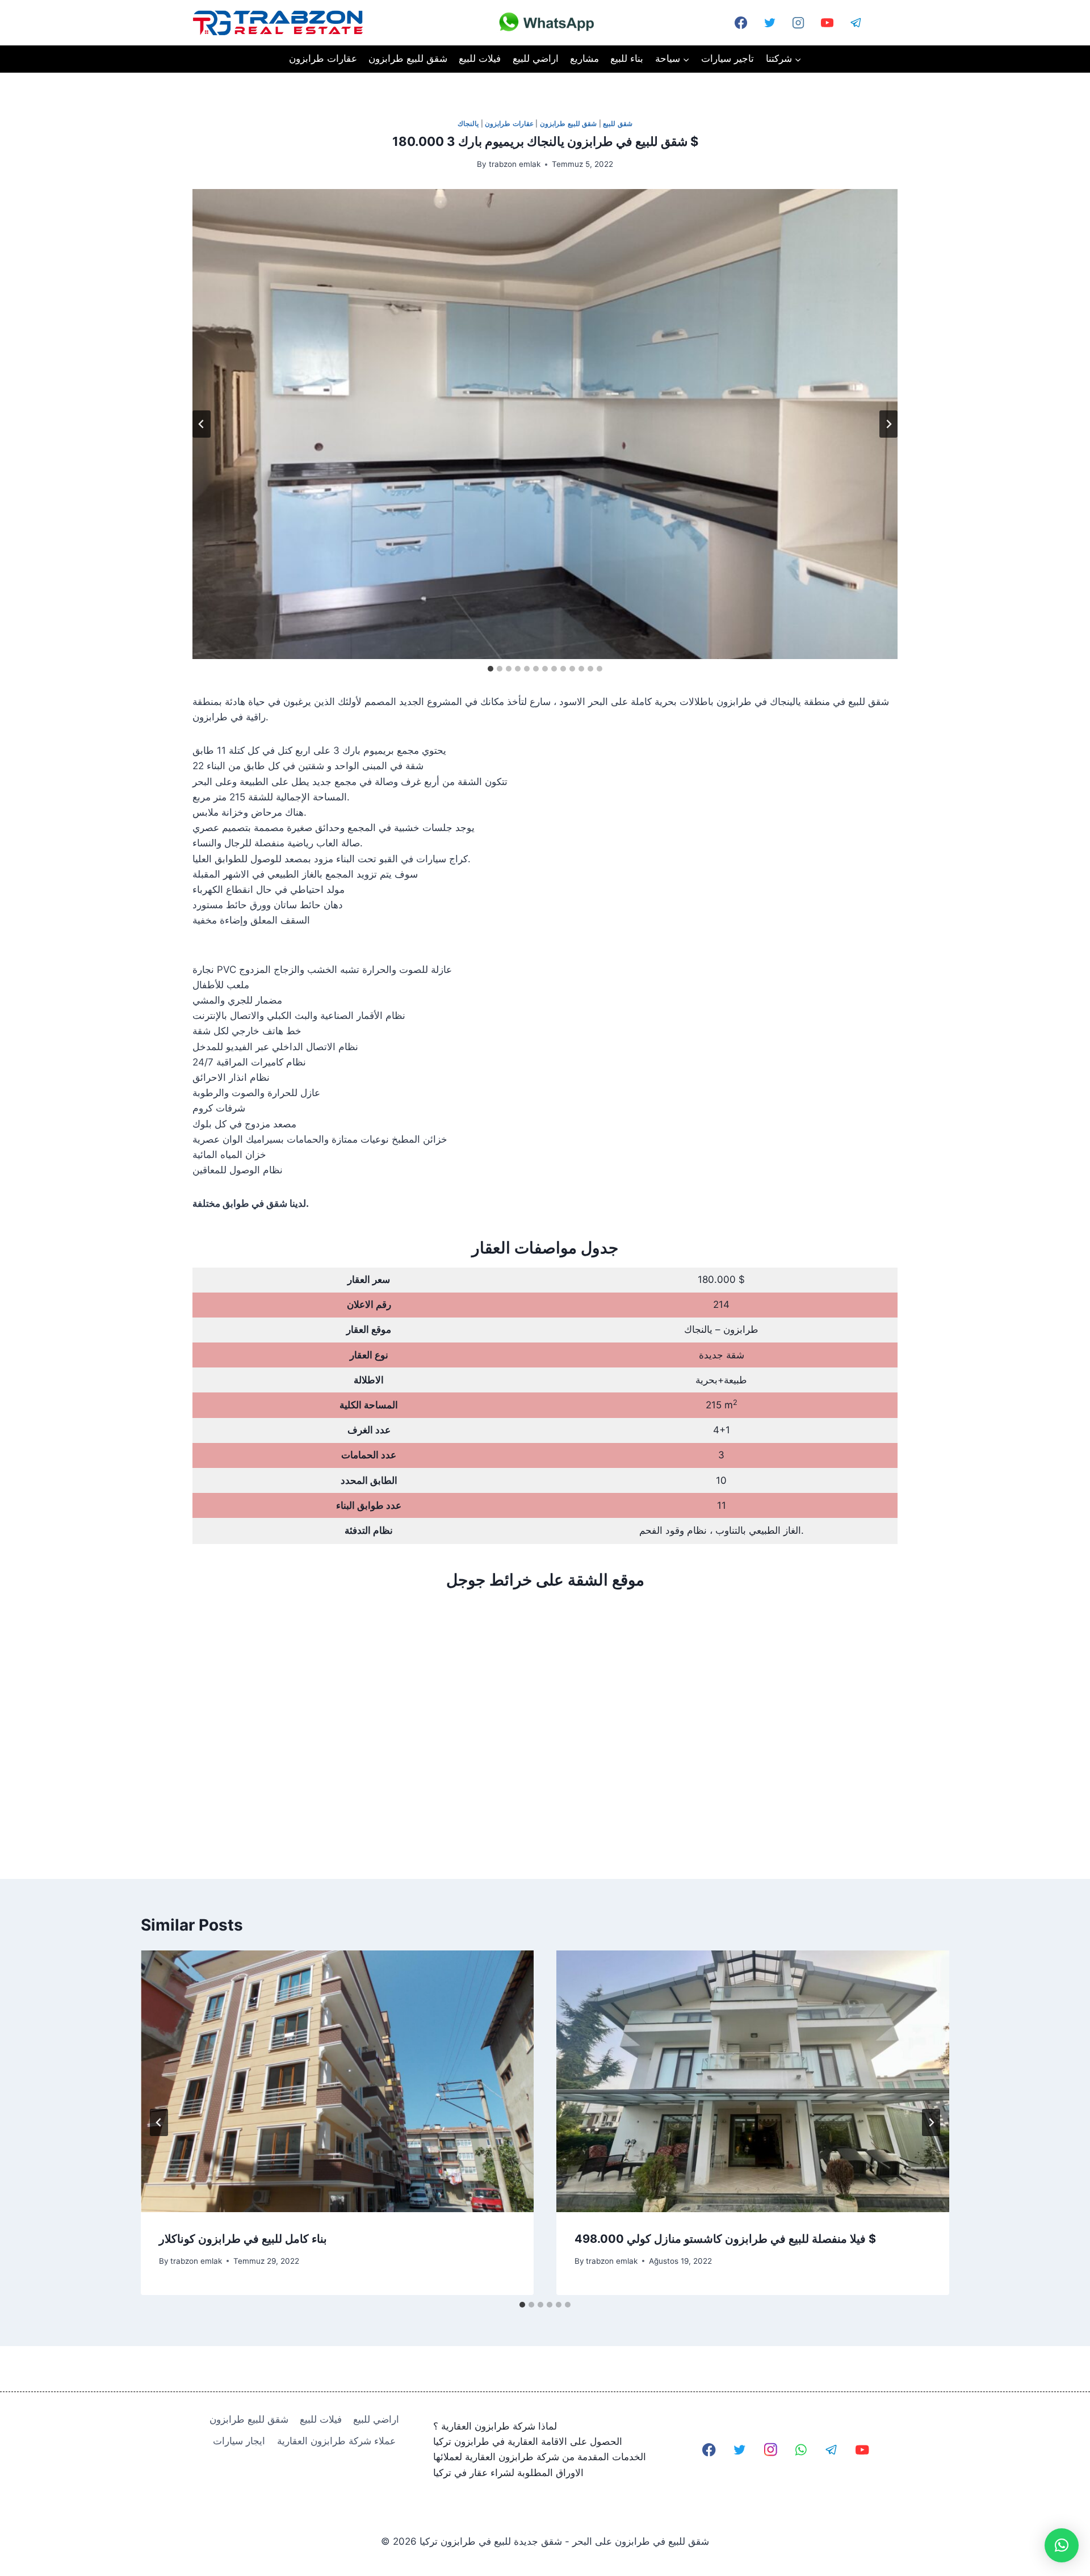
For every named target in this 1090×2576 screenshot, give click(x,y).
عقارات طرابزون (323, 58)
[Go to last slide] (202, 424)
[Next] (931, 2122)
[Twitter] (770, 23)
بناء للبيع (627, 58)
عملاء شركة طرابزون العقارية (336, 2441)
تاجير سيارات (728, 58)
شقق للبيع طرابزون (408, 58)
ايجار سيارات (239, 2441)
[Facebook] (709, 2450)
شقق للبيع (618, 123)
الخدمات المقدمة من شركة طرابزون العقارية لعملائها (540, 2457)
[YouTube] (827, 23)
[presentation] (337, 2081)
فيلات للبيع (480, 58)
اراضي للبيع (536, 58)
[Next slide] (888, 424)
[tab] (491, 669)
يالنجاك (468, 123)
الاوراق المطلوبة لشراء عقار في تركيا (508, 2473)
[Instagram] (798, 23)
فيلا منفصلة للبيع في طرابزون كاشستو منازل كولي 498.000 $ (725, 2239)
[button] (1062, 2545)
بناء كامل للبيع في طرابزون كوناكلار (243, 2239)
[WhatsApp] (885, 23)
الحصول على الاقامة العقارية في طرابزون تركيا (528, 2441)
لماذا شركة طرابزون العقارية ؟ (495, 2426)
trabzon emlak (515, 164)
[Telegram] (856, 23)
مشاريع (584, 58)
